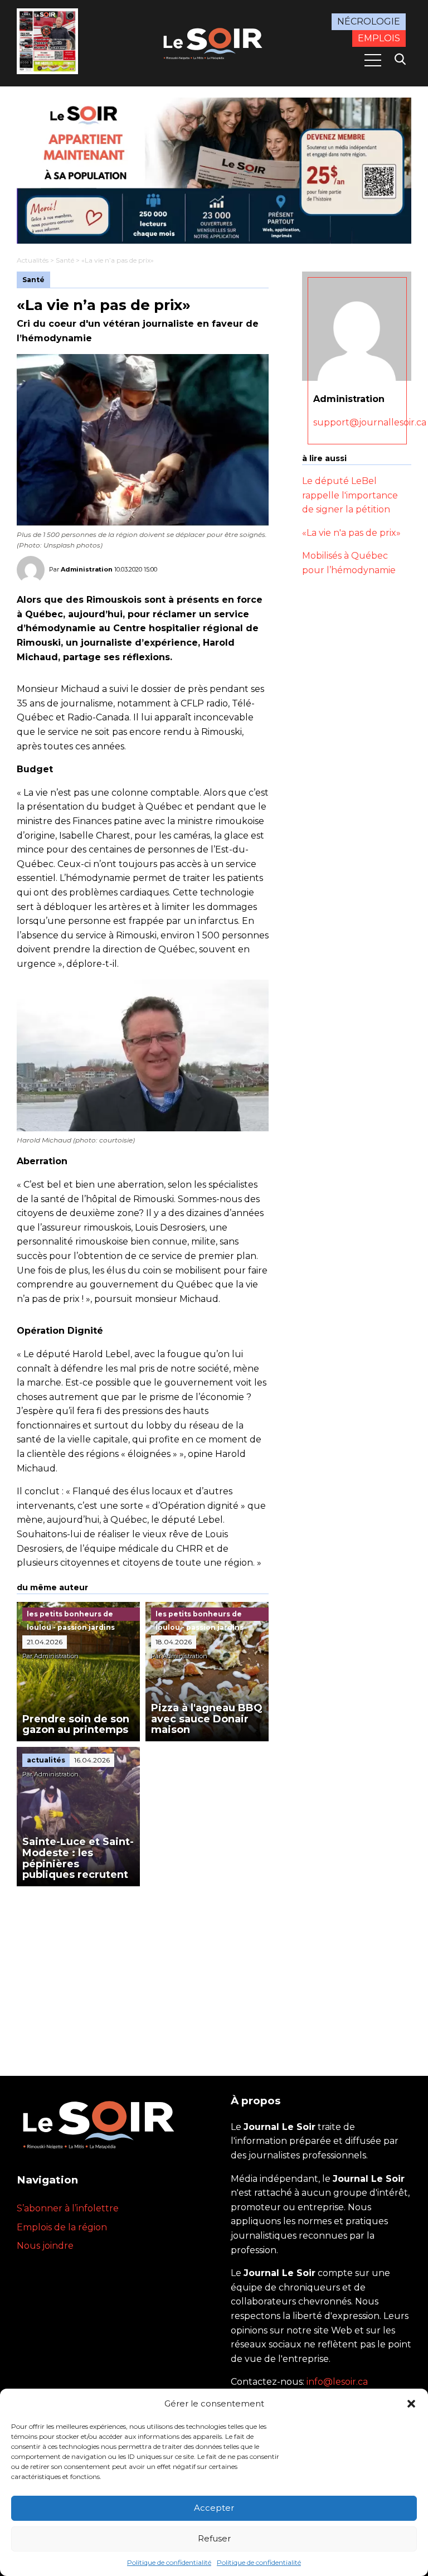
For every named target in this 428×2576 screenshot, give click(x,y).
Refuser (214, 2538)
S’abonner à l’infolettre (68, 2208)
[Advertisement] (143, 1970)
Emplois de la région (62, 2227)
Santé (65, 260)
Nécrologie (369, 21)
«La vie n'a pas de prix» (351, 533)
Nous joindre (45, 2246)
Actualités (33, 260)
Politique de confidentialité (169, 2562)
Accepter (214, 2508)
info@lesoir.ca (337, 2382)
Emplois (379, 38)
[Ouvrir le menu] (373, 60)
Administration (87, 569)
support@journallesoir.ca (370, 422)
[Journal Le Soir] (214, 42)
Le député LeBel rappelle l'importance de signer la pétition (350, 495)
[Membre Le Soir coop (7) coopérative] (214, 171)
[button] (411, 2404)
